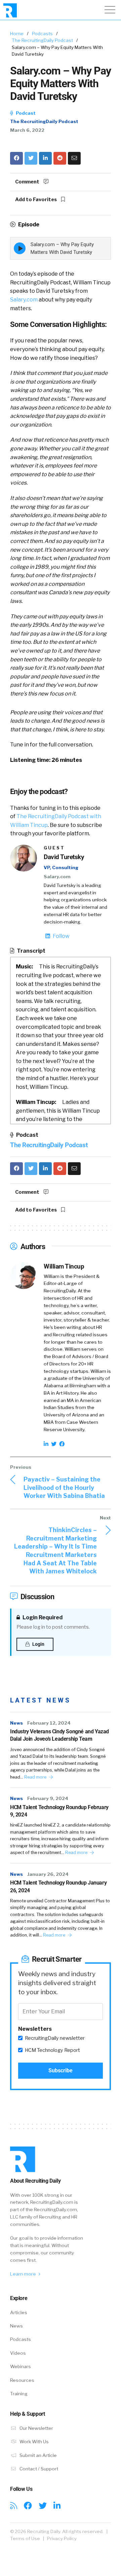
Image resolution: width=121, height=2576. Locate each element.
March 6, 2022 (27, 130)
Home (17, 34)
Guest (54, 848)
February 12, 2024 (49, 1723)
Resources (22, 2380)
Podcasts (42, 34)
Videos (18, 2353)
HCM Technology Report (52, 2050)
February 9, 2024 (48, 1798)
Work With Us (34, 2442)
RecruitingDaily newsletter (55, 2038)
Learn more (24, 2274)
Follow (61, 936)
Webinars (21, 2366)
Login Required (42, 1617)
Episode (28, 225)
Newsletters (35, 2029)
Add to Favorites (36, 200)
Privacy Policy (62, 2538)
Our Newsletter (36, 2428)
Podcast (25, 113)
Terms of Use (25, 2538)
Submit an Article (38, 2455)
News (16, 1723)
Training (19, 2394)
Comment (28, 182)
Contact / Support (38, 2469)
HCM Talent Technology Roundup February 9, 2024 (59, 1811)
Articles (19, 2312)
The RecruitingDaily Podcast (42, 40)
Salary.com (24, 300)
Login (38, 1644)
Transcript (31, 951)
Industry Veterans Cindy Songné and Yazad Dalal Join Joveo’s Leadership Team (59, 1735)
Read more (36, 1777)
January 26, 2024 (48, 1874)
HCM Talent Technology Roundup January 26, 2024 (58, 1886)
